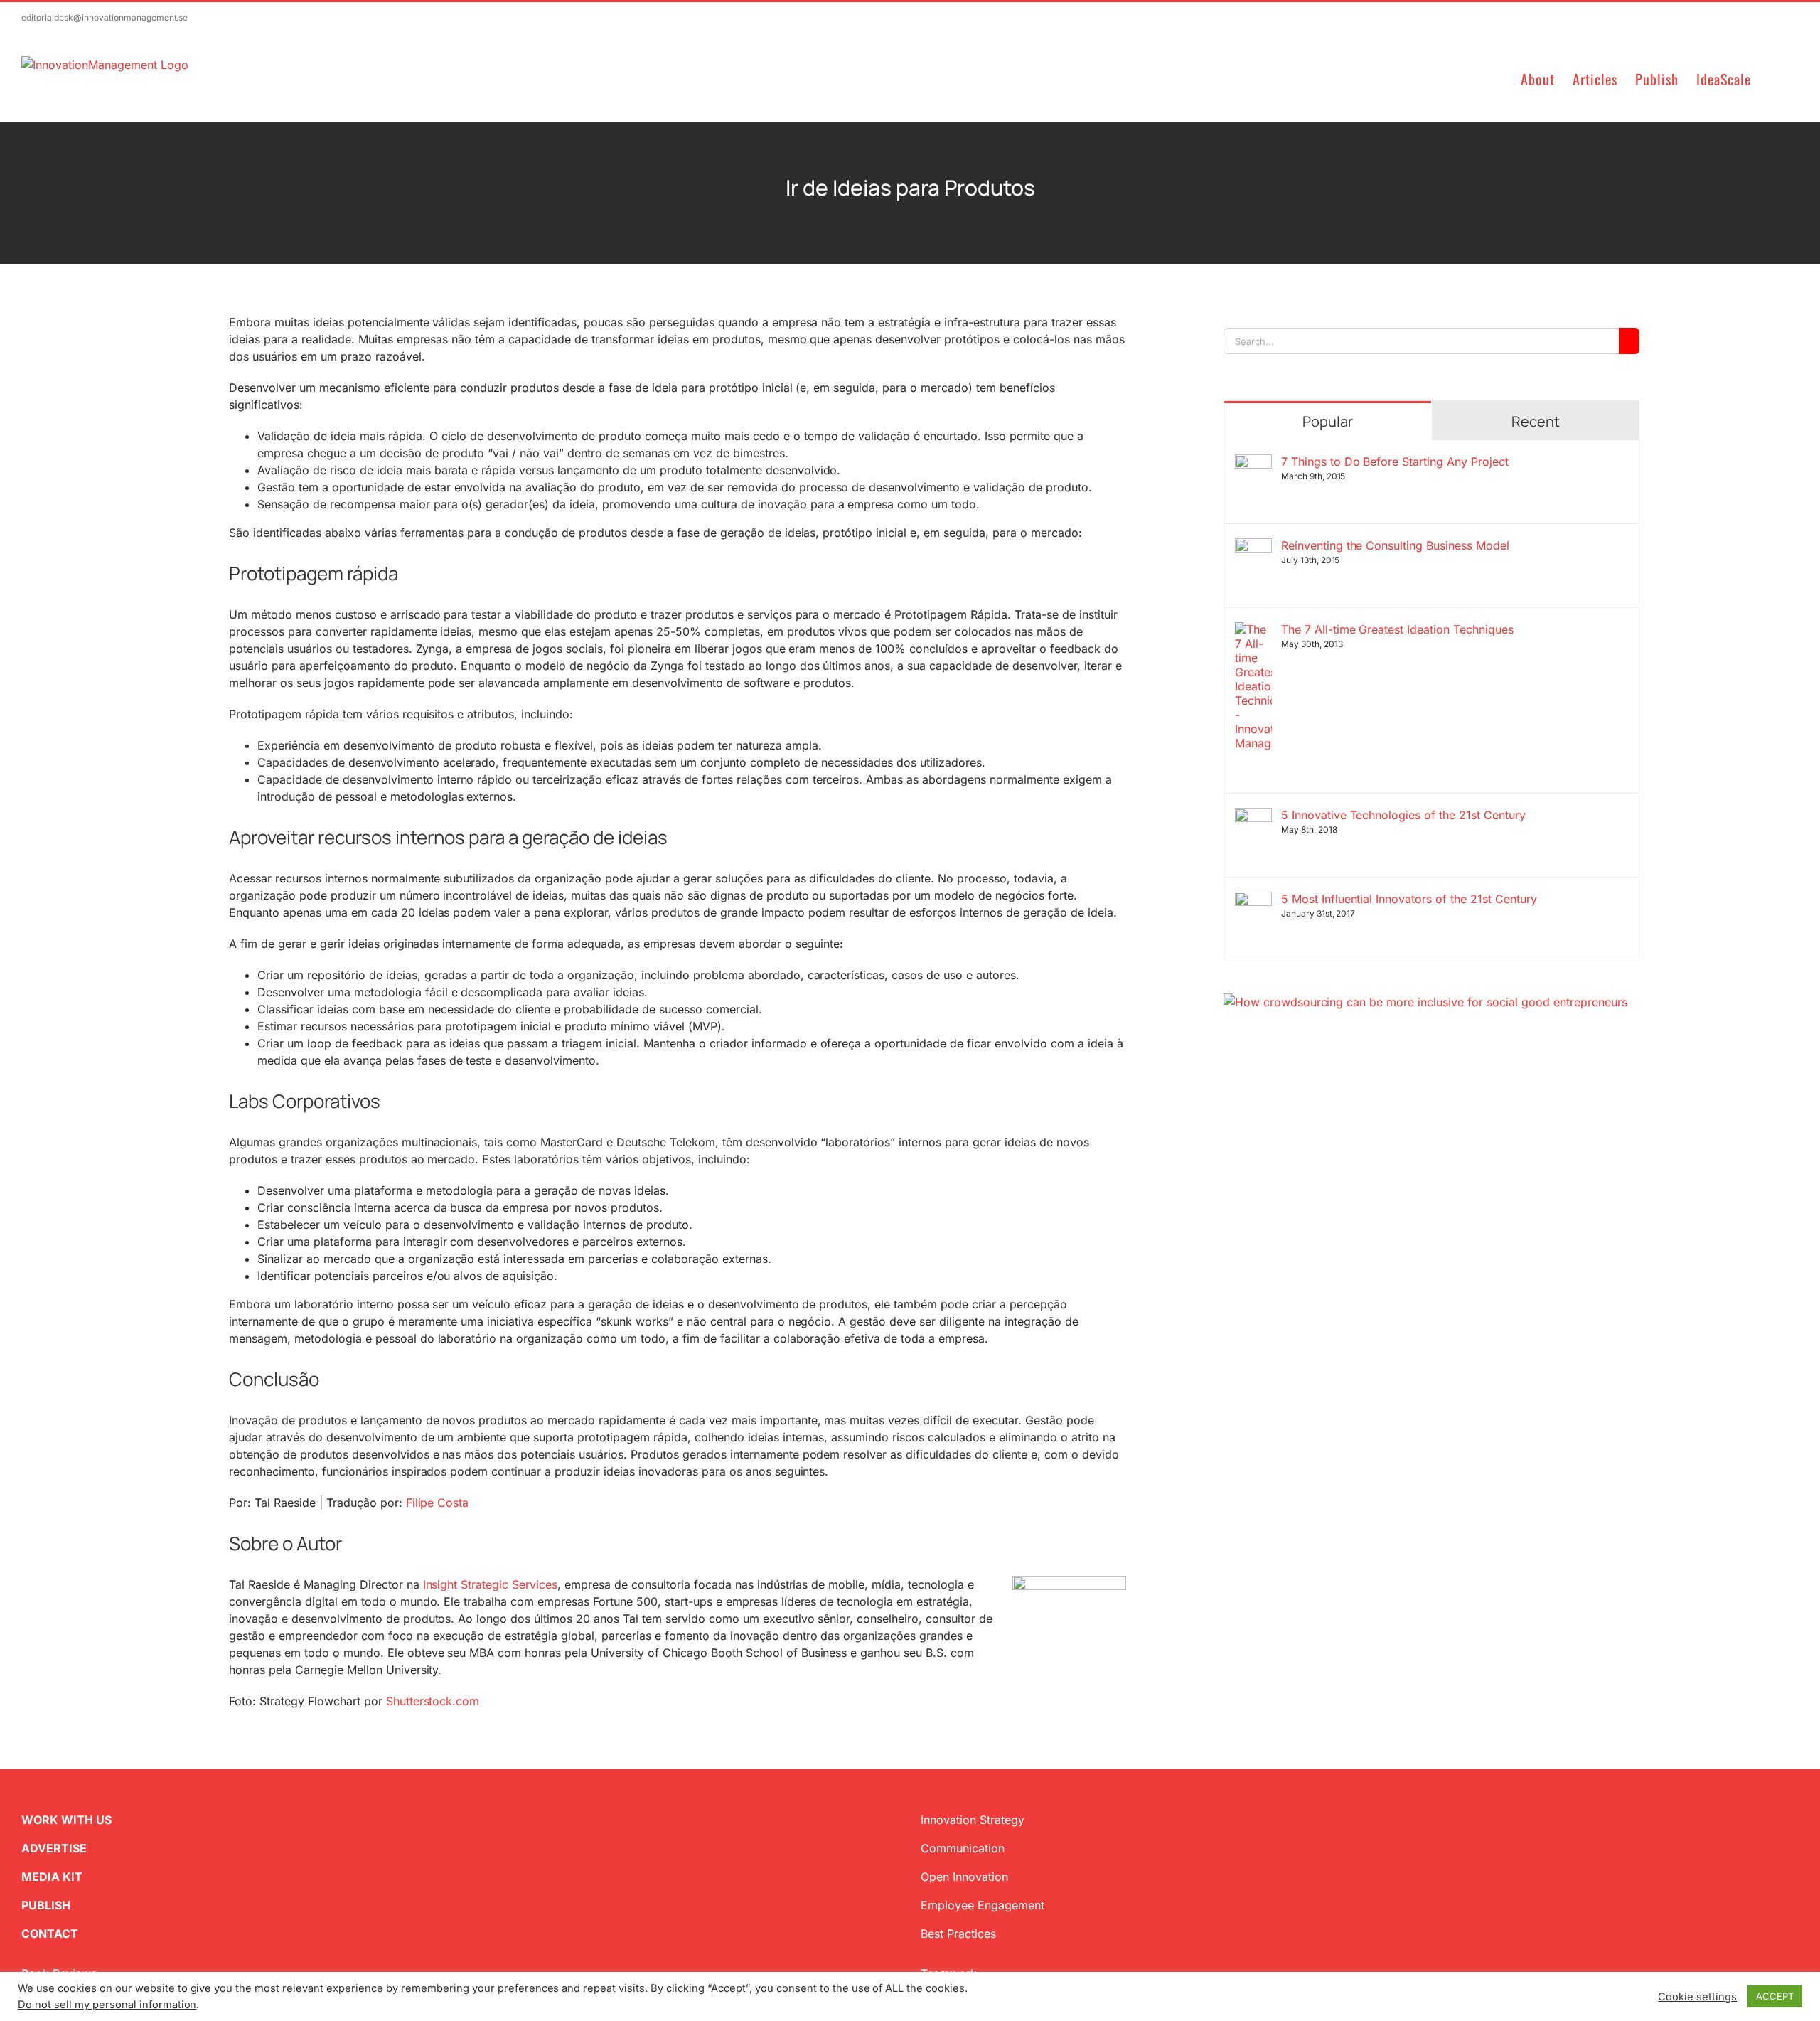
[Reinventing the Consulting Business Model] (1253, 547)
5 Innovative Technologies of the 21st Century (1403, 815)
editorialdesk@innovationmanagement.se (105, 17)
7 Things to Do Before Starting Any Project (1395, 462)
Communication (963, 1848)
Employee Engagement (983, 1905)
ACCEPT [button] (1775, 1996)
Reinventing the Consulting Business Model (1395, 545)
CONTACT (50, 1934)
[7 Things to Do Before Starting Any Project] (1253, 463)
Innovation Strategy (973, 1820)
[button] (1775, 78)
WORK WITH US (66, 1820)
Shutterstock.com (433, 1701)
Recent (1536, 421)
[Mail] (1297, 1079)
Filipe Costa (438, 1503)
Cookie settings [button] (1697, 1997)
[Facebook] (1252, 1079)
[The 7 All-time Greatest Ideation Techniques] (1253, 631)
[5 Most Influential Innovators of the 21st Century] (1253, 900)
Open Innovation (964, 1877)
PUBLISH (46, 1905)
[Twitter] (1229, 1079)
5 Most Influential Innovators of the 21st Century (1409, 899)
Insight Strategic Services (489, 1584)
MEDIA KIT (52, 1877)
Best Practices (958, 1934)
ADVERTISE (54, 1848)
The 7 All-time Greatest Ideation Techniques (1397, 629)
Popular (1328, 421)
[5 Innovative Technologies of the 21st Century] (1253, 816)
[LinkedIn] (1275, 1079)
